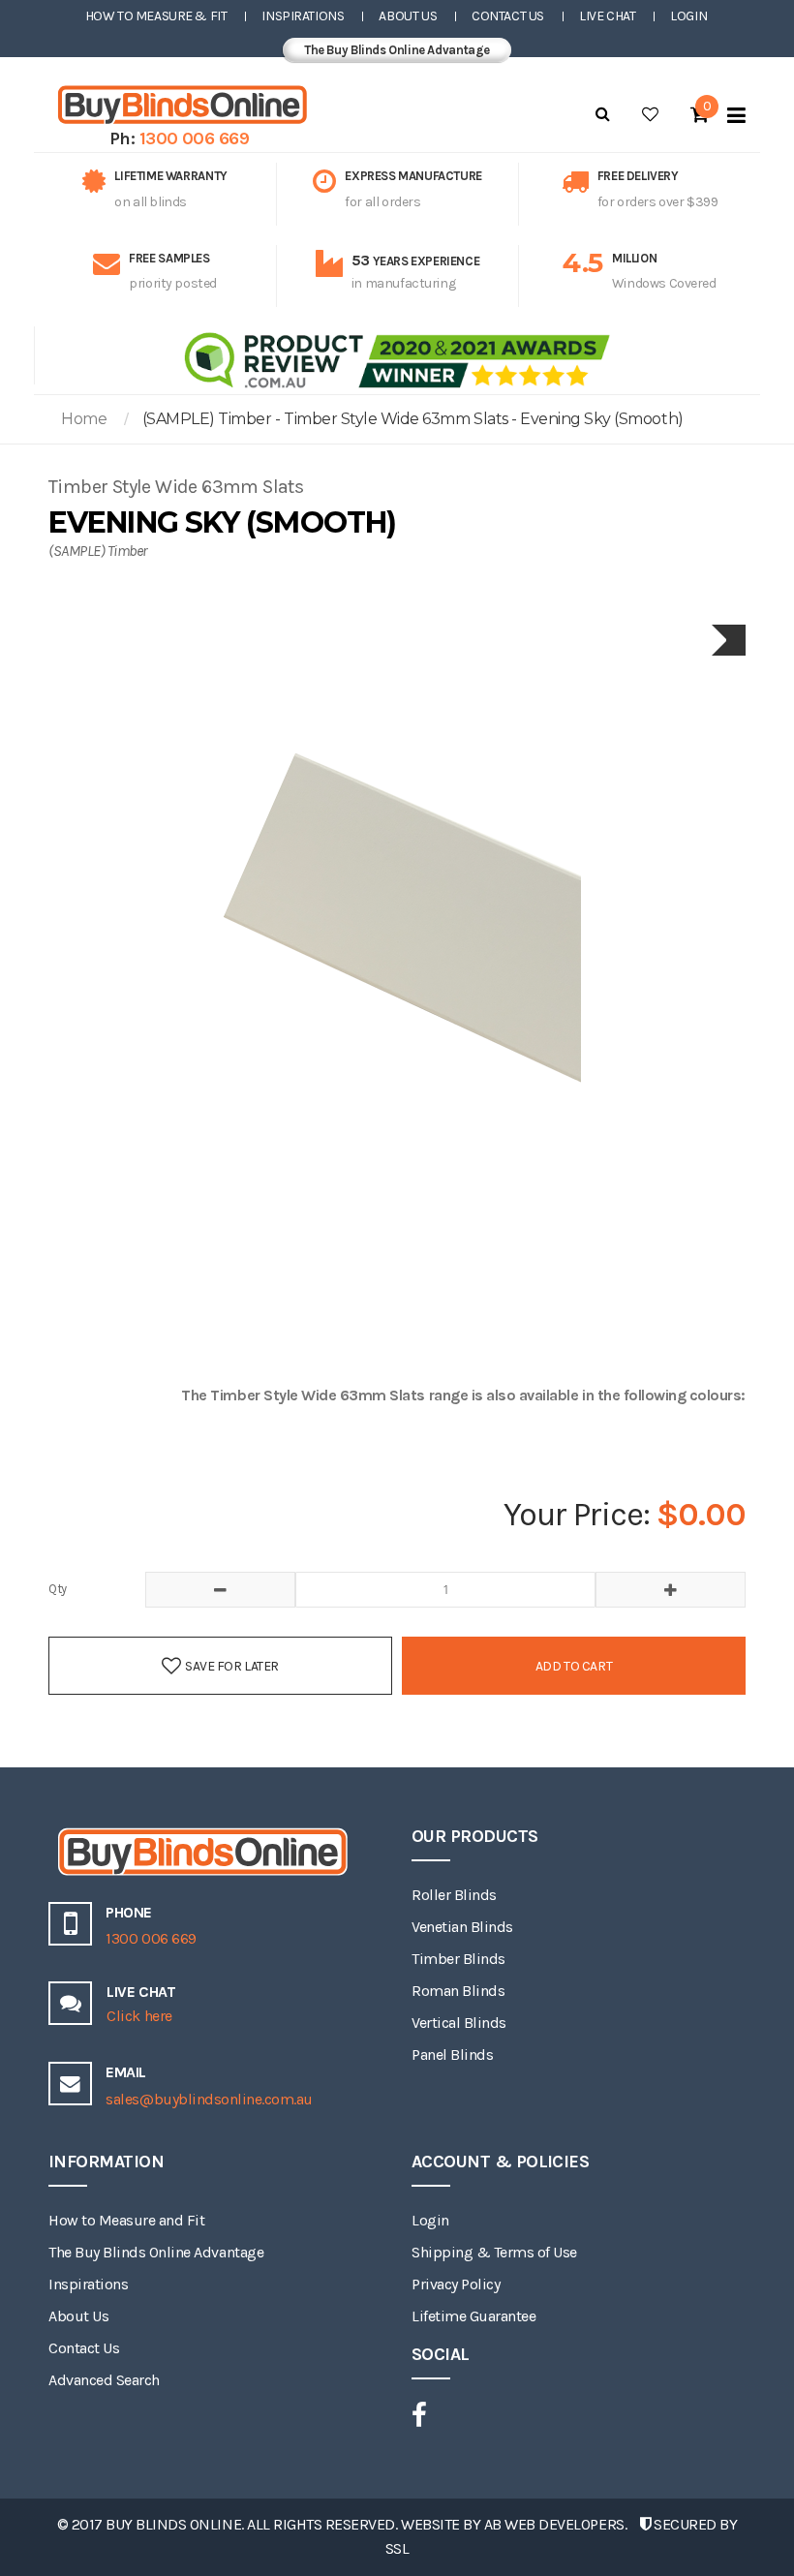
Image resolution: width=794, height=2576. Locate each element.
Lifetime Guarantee (473, 2316)
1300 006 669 (195, 138)
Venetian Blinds (462, 1927)
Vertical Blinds (459, 2023)
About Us (408, 16)
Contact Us (508, 16)
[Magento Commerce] (179, 105)
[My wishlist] (650, 114)
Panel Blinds (452, 2055)
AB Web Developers (554, 2524)
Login (688, 16)
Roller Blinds (454, 1895)
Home (84, 419)
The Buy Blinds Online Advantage (397, 50)
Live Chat (607, 16)
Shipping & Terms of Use (494, 2252)
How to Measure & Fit (156, 16)
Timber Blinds (458, 1959)
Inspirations (303, 16)
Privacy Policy (456, 2284)
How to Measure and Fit (126, 2220)
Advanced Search (104, 2380)
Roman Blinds (458, 1991)
